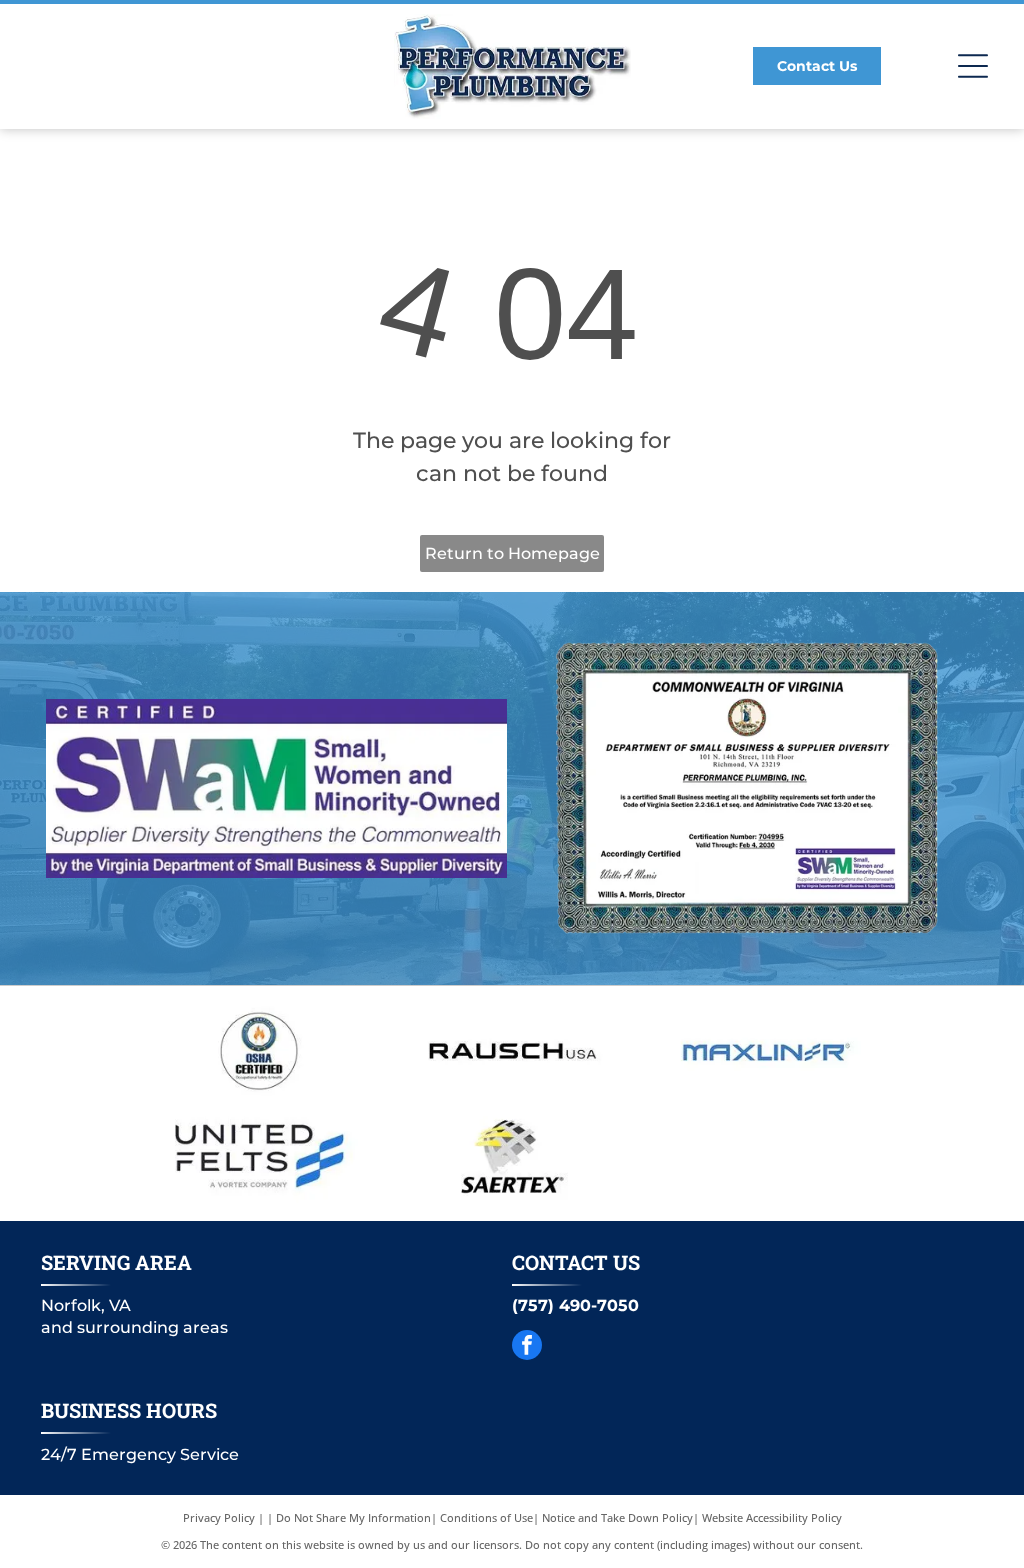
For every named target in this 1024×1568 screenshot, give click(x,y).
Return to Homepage (512, 553)
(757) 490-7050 (575, 1305)
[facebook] (527, 1347)
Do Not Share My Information (353, 1517)
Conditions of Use (486, 1517)
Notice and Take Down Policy (617, 1517)
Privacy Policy (219, 1517)
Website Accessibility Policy (772, 1517)
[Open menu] (973, 66)
